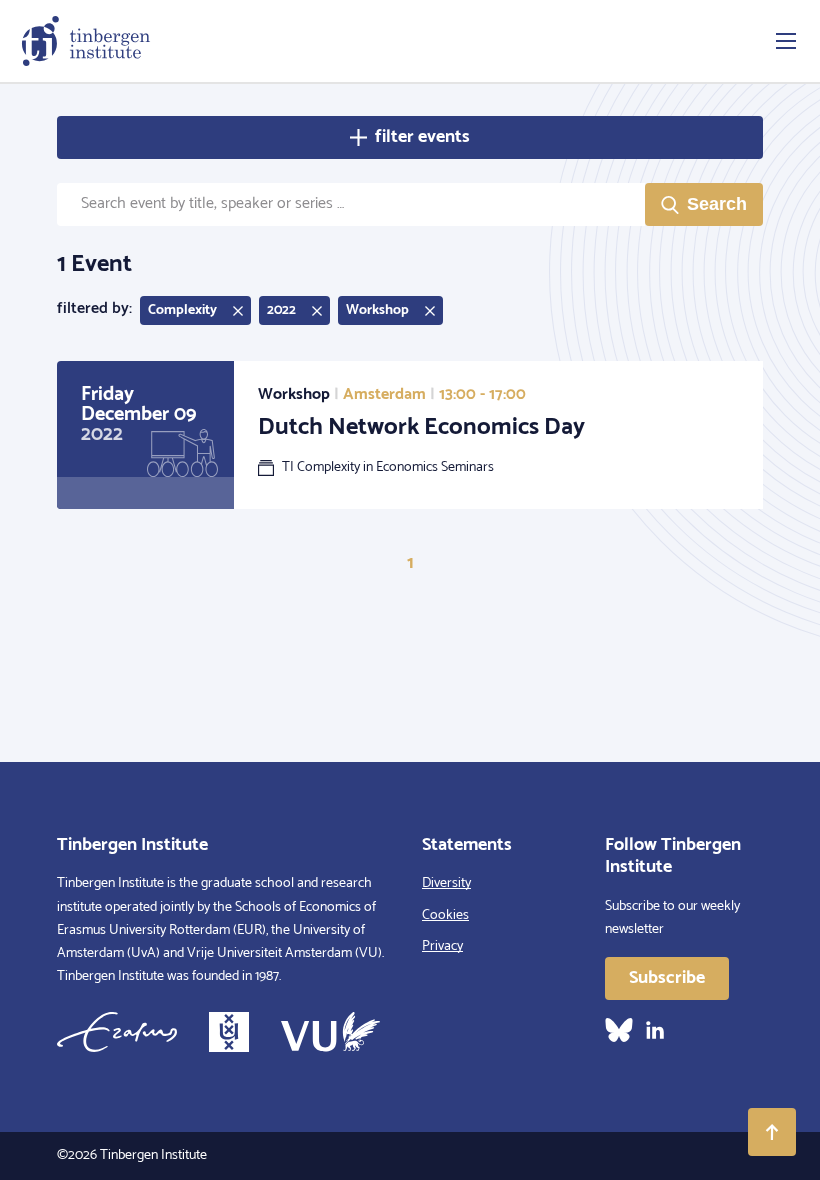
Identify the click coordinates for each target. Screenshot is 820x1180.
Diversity (446, 883)
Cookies (445, 915)
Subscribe (667, 978)
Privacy (442, 946)
